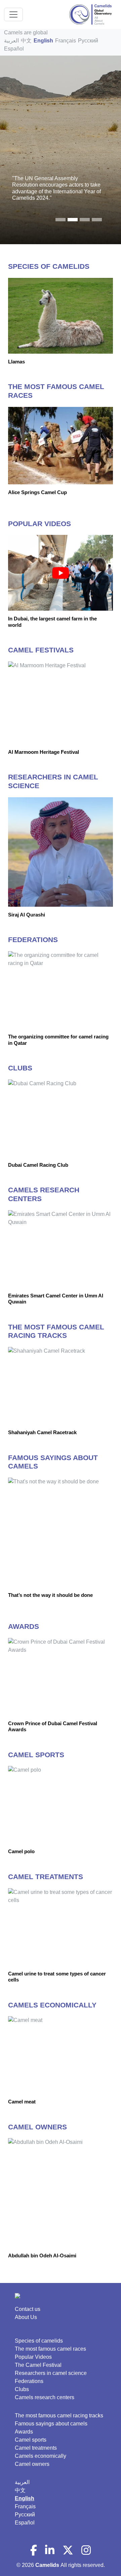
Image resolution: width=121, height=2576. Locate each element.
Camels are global (26, 33)
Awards (24, 2432)
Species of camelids (39, 2341)
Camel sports (31, 2440)
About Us (26, 2317)
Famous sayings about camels (51, 2424)
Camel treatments (36, 2448)
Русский (88, 41)
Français (66, 41)
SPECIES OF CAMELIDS (49, 266)
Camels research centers (45, 2397)
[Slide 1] (73, 220)
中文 (26, 41)
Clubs (22, 2389)
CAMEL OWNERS (37, 2127)
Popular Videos (33, 2357)
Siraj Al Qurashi (27, 915)
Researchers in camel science (51, 2373)
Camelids (48, 2565)
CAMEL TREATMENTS (46, 1877)
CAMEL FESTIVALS (41, 650)
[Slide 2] (85, 220)
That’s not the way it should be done (50, 1595)
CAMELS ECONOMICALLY (52, 2005)
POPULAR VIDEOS (39, 524)
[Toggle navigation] (13, 14)
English (43, 41)
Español (14, 49)
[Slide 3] (97, 220)
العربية (11, 41)
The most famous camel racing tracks (59, 2416)
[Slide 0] (61, 220)
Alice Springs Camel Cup (37, 492)
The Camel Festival (38, 2365)
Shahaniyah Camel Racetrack (42, 1432)
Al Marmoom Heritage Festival (44, 752)
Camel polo (21, 1851)
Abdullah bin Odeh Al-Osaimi (42, 2256)
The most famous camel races (50, 2349)
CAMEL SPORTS (36, 1755)
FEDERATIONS (33, 940)
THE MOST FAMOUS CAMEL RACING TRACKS (56, 1331)
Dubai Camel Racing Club (38, 1165)
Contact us (28, 2309)
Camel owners (32, 2464)
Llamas (16, 362)
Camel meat (22, 2102)
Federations (29, 2381)
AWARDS (24, 1627)
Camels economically (41, 2456)
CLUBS (20, 1068)
